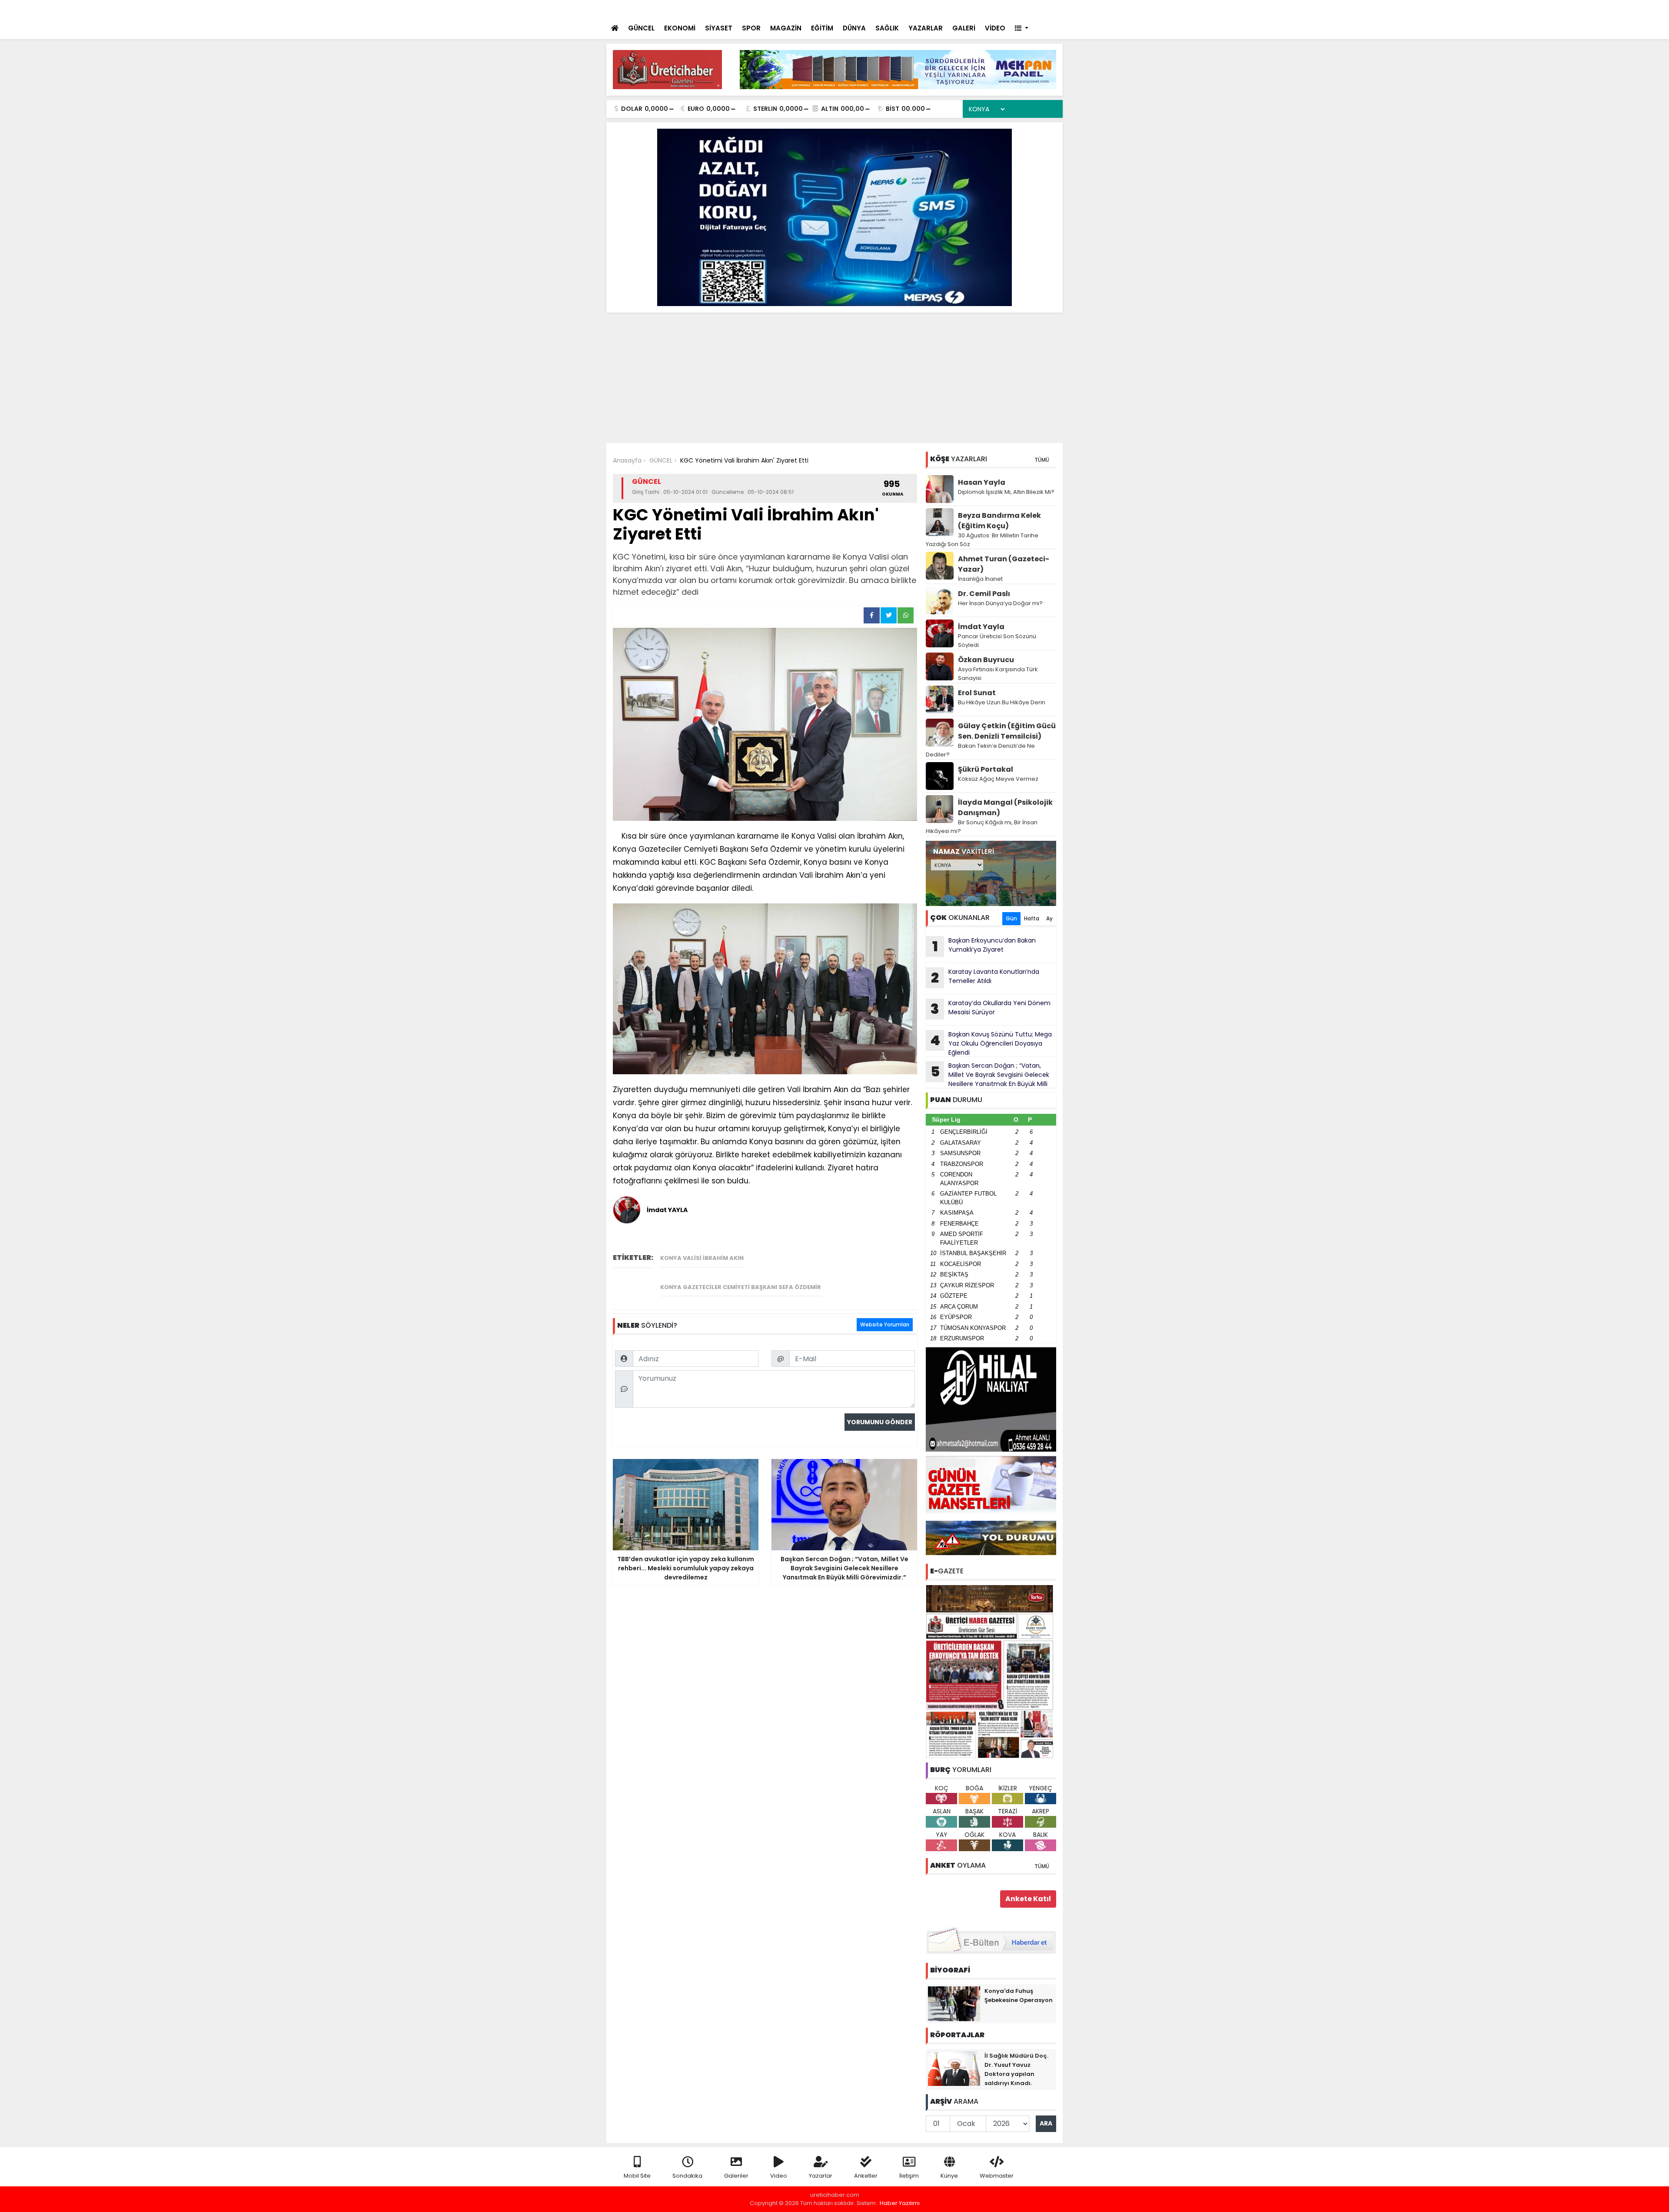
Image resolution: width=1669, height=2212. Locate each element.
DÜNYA (854, 28)
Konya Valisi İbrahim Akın (702, 1258)
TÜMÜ (1042, 460)
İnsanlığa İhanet (980, 579)
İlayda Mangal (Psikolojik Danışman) (1005, 808)
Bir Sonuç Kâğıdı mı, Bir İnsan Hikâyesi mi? (982, 827)
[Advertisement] (834, 378)
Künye (949, 2176)
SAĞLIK (887, 28)
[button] (1022, 28)
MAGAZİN (786, 28)
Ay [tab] (1049, 918)
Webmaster (997, 2176)
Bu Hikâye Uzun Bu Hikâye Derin (1002, 702)
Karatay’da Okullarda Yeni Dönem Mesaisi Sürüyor (776, 10)
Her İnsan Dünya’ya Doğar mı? (1000, 603)
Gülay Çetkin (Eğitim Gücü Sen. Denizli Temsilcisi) (1007, 731)
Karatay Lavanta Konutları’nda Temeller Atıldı (985, 977)
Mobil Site (637, 2176)
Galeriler (736, 2176)
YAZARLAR (926, 28)
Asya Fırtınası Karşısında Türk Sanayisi (998, 674)
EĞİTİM (822, 28)
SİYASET (719, 28)
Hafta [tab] (1032, 918)
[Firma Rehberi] (981, 9)
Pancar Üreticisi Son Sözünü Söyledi (997, 641)
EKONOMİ (680, 28)
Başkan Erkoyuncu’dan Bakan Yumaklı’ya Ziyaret (984, 946)
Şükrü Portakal (986, 769)
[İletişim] (962, 9)
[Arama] (943, 9)
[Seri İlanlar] (996, 9)
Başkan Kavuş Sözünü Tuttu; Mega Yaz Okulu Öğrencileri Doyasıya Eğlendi (991, 1043)
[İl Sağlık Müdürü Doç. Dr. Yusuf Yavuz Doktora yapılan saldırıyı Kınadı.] (954, 2068)
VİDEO (995, 28)
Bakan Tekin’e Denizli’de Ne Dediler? (980, 750)
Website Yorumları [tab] (885, 1324)
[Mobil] (926, 9)
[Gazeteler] (1012, 9)
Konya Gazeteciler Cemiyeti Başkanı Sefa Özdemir (741, 1287)
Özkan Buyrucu (986, 660)
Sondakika (687, 2176)
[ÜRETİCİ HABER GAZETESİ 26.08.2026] (991, 1671)
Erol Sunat (977, 693)
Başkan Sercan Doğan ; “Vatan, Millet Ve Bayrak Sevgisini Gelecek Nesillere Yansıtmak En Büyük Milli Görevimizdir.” (987, 1075)
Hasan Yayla (982, 482)
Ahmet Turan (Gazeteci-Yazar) (1004, 564)
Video (779, 2176)
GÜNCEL (641, 28)
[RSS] (1048, 9)
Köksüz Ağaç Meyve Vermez (998, 779)
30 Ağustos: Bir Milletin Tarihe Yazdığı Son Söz (982, 540)
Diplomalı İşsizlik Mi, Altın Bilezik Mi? (1006, 492)
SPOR (751, 28)
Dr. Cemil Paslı (984, 594)
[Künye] (1031, 9)
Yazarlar (821, 2176)
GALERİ (964, 28)
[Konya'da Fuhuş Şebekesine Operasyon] (954, 2003)
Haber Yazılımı (900, 2203)
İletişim (909, 2176)
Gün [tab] (1011, 918)
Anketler (866, 2176)
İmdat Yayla (981, 627)
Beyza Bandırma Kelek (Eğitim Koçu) (999, 521)
